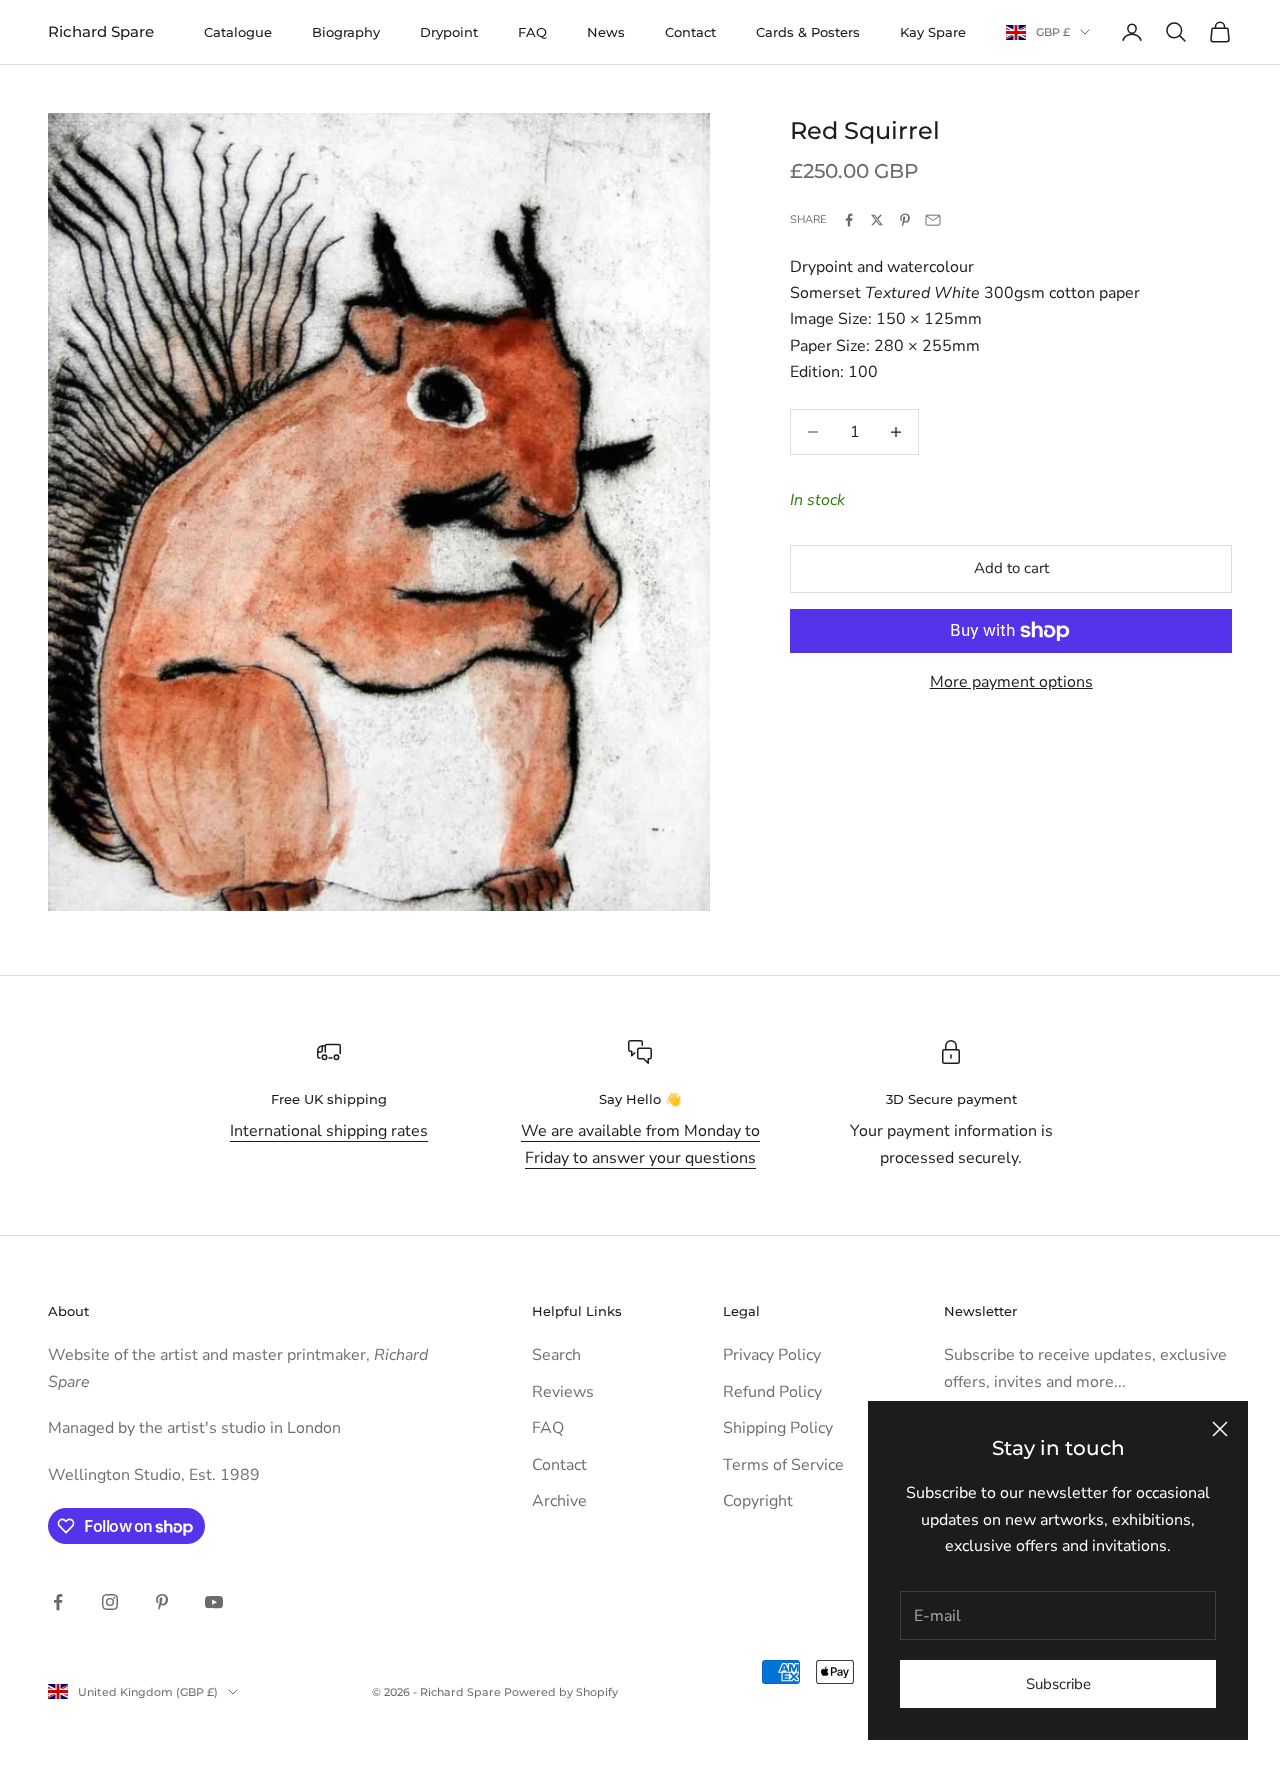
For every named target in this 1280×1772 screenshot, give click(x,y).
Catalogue (238, 32)
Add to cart (1011, 568)
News (606, 32)
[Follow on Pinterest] (162, 1602)
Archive (559, 1501)
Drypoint (449, 32)
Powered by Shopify (561, 1692)
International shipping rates (329, 1131)
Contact (690, 32)
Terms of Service (783, 1465)
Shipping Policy (778, 1428)
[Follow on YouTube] (214, 1602)
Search (556, 1355)
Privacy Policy (772, 1355)
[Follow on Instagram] (110, 1602)
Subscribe (1058, 1684)
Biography (346, 32)
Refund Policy (772, 1392)
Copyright (758, 1501)
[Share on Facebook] (849, 220)
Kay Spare (933, 32)
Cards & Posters (808, 32)
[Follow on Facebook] (58, 1602)
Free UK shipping (329, 1099)
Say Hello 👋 (640, 1099)
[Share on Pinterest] (905, 220)
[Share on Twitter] (877, 220)
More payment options (1011, 682)
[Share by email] (933, 220)
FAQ (532, 32)
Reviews (563, 1392)
